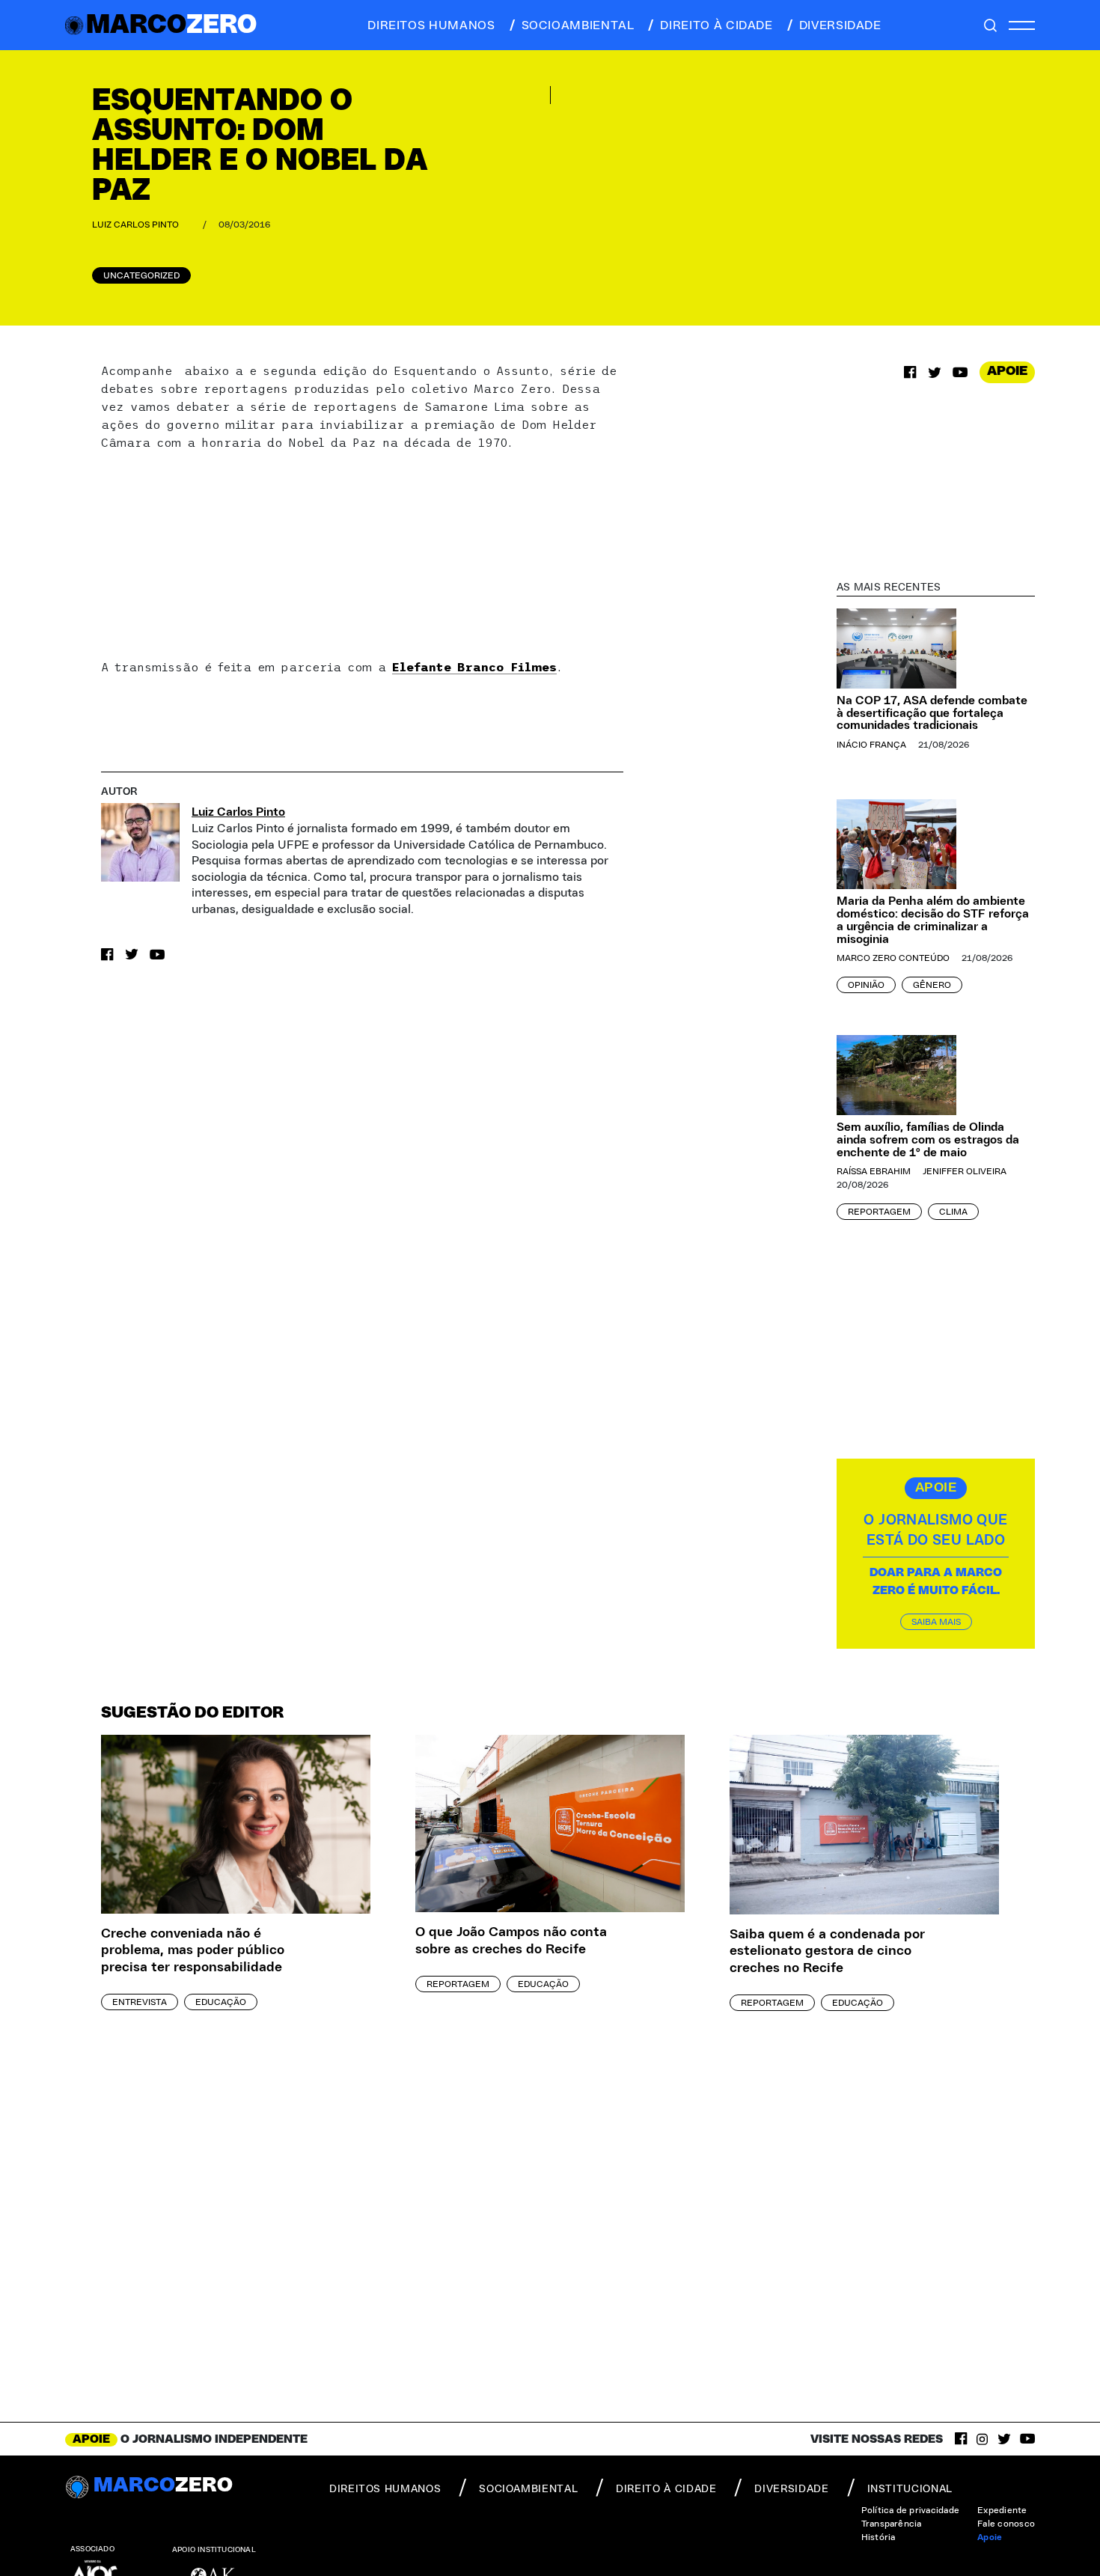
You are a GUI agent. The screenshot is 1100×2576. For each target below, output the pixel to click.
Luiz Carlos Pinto (135, 225)
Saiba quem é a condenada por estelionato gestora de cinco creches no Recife (827, 1951)
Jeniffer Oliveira (965, 1171)
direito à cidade (716, 25)
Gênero (932, 985)
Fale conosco (1006, 2524)
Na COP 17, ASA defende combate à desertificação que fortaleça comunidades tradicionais (932, 713)
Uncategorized (141, 275)
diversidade (840, 25)
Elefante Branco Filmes (474, 667)
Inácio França (871, 745)
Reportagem (879, 1212)
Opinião (866, 985)
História (879, 2537)
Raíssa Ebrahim (874, 1171)
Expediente (1002, 2510)
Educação (221, 2002)
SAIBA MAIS (936, 1622)
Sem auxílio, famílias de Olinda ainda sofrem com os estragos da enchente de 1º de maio (928, 1140)
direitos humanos (431, 25)
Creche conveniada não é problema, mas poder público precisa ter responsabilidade (193, 1951)
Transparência (892, 2524)
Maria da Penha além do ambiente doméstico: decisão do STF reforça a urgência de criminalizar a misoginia (933, 920)
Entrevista (140, 2002)
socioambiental (578, 25)
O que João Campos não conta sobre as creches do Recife (511, 1941)
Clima (953, 1212)
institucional (910, 2489)
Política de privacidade (911, 2510)
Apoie (990, 2537)
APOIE (1007, 371)
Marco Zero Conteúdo (893, 958)
